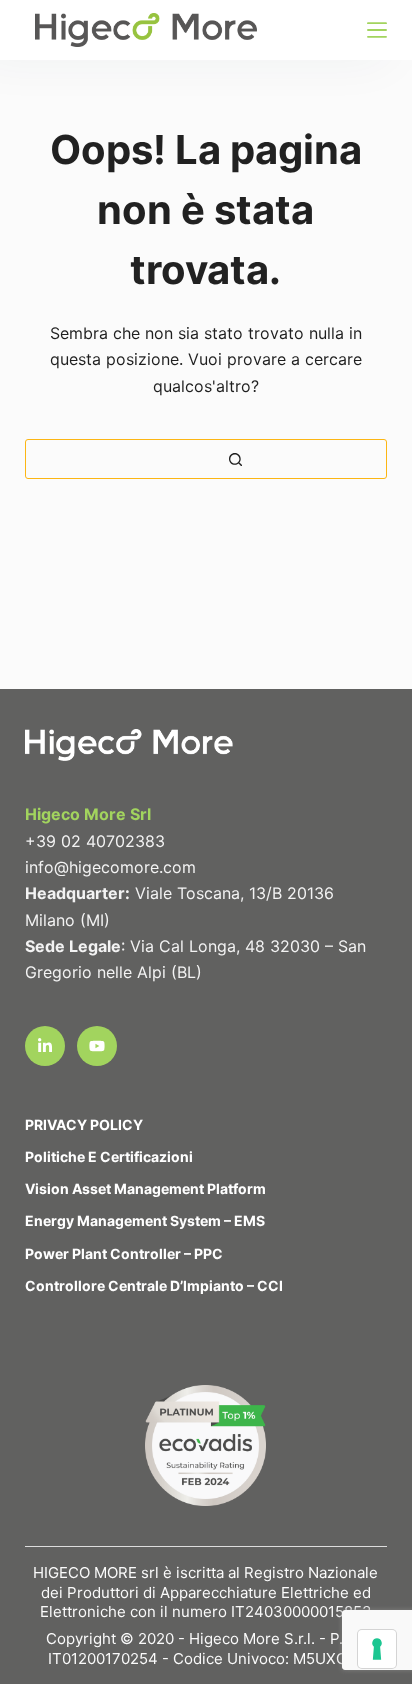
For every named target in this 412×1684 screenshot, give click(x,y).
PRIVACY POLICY (84, 1124)
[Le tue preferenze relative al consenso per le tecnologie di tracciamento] (377, 1649)
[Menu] (377, 30)
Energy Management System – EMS (145, 1220)
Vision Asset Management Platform (145, 1188)
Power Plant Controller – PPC (124, 1253)
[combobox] (41, 459)
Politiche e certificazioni (109, 1156)
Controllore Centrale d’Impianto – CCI (154, 1285)
